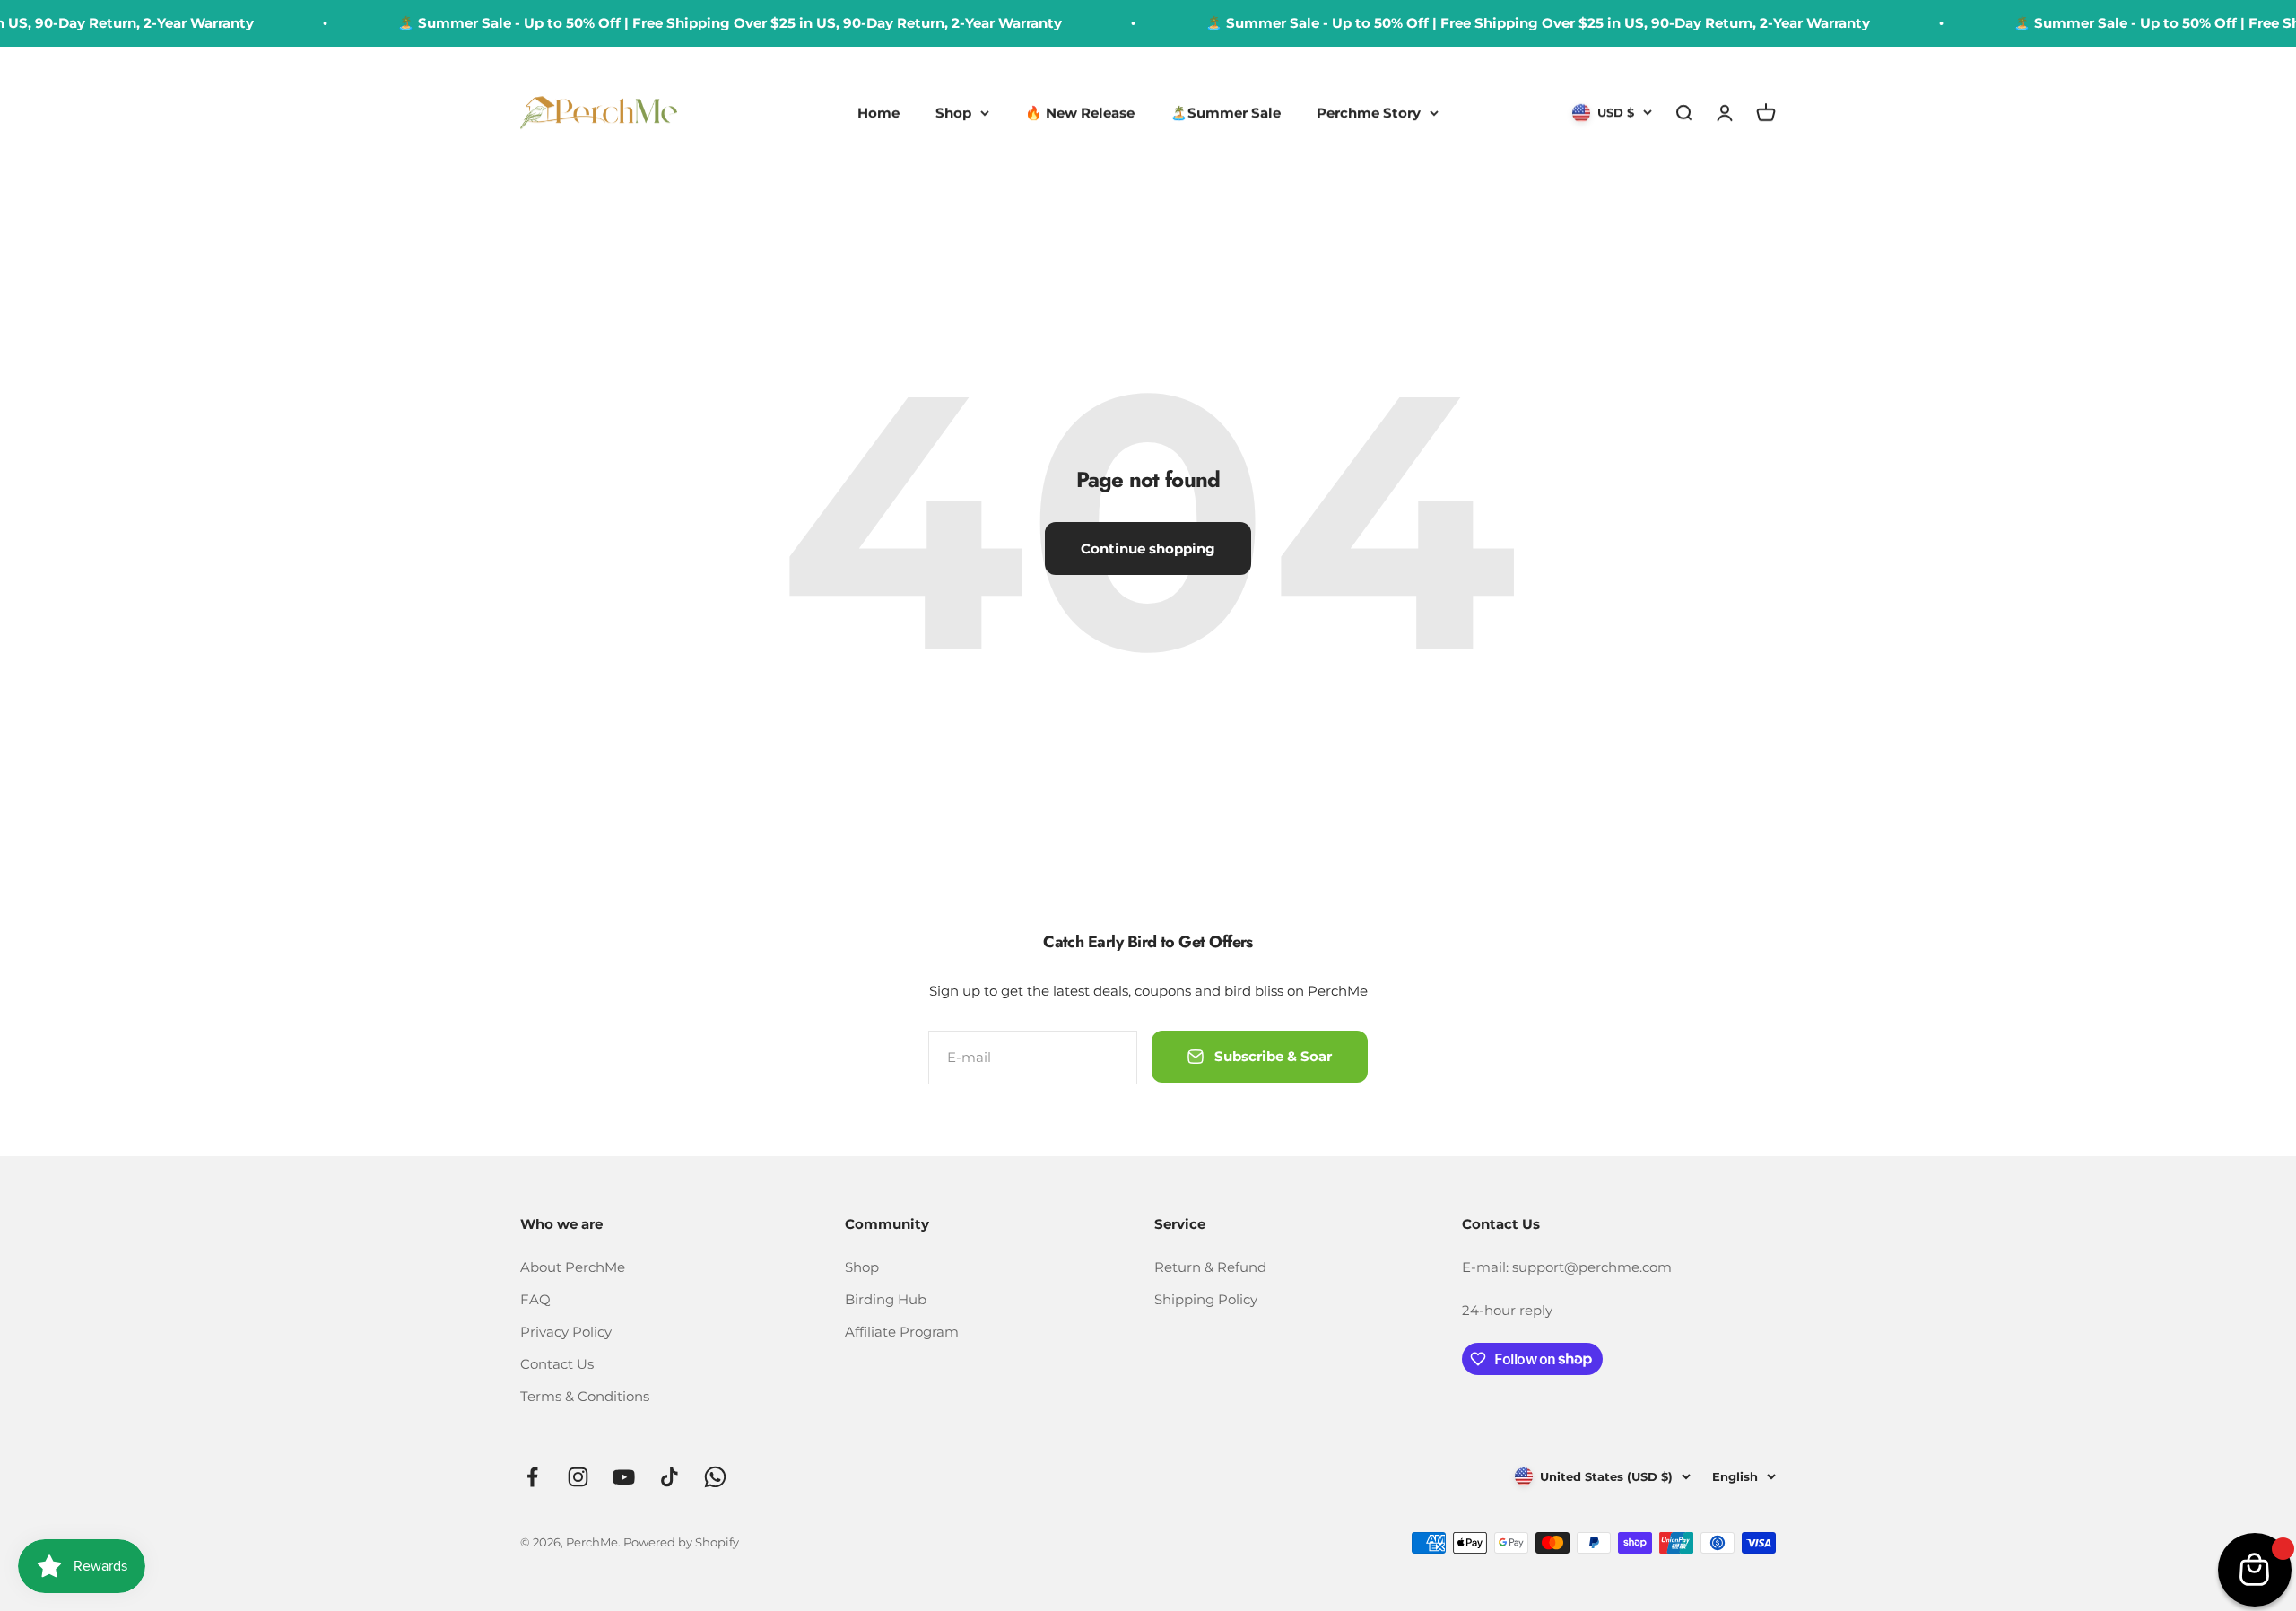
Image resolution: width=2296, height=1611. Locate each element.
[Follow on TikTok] (670, 1477)
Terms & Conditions (585, 1396)
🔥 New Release (1080, 113)
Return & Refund (1210, 1267)
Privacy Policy (566, 1332)
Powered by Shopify (681, 1542)
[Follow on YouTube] (624, 1477)
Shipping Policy (1206, 1299)
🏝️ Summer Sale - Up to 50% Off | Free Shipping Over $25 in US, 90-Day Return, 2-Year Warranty (701, 23)
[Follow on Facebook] (532, 1477)
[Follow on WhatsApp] (715, 1477)
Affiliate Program (902, 1332)
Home (878, 113)
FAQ (535, 1299)
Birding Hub (886, 1299)
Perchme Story (1369, 113)
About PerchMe (573, 1267)
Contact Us (557, 1364)
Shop (953, 113)
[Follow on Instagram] (578, 1477)
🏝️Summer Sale (1226, 113)
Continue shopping (1148, 549)
